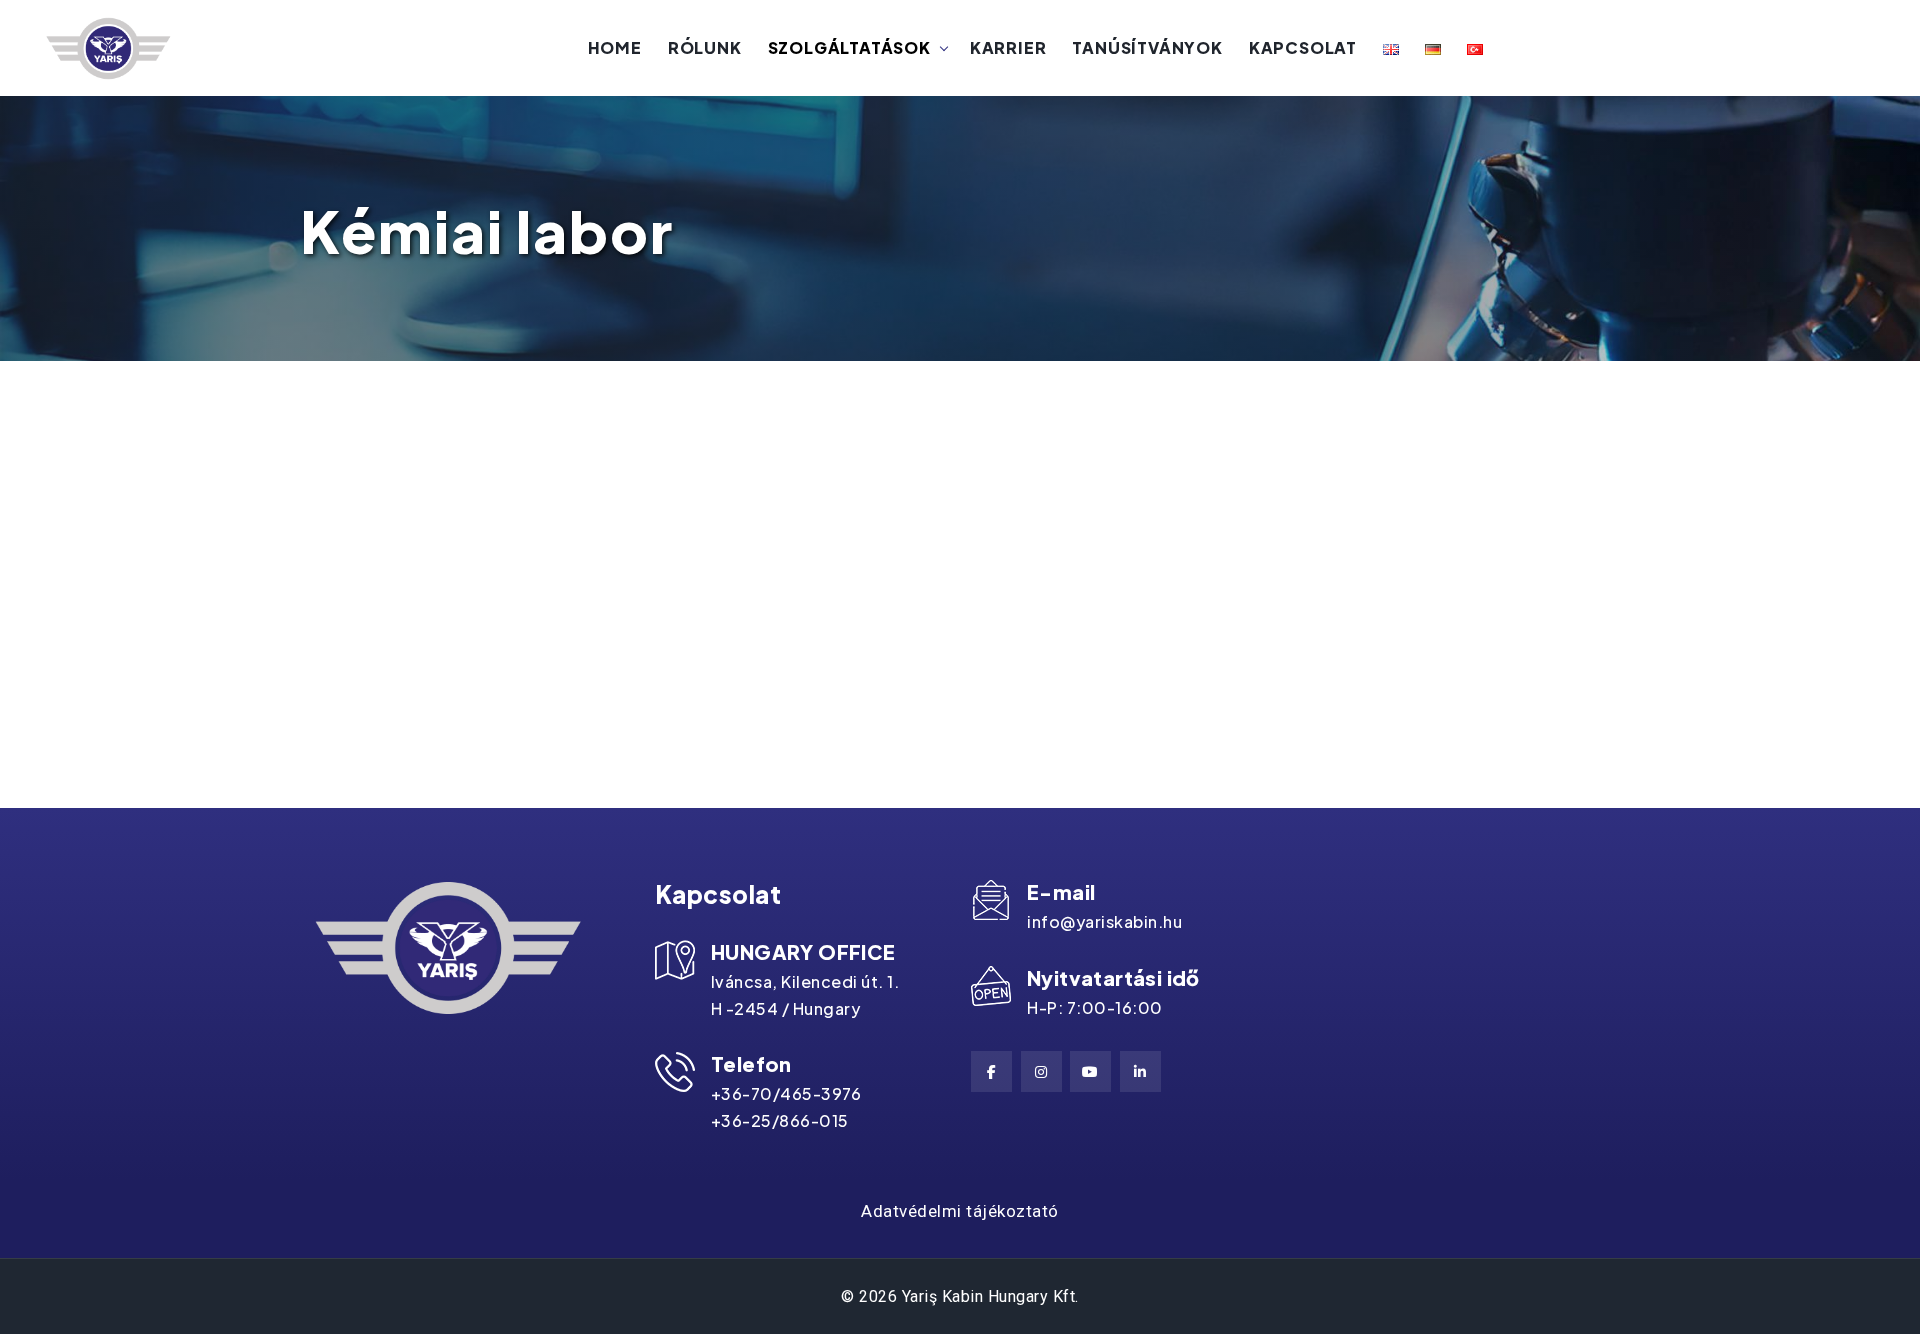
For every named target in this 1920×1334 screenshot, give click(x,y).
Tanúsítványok (1147, 47)
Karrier (1008, 47)
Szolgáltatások (849, 47)
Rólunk (705, 47)
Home (615, 47)
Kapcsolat (1303, 47)
